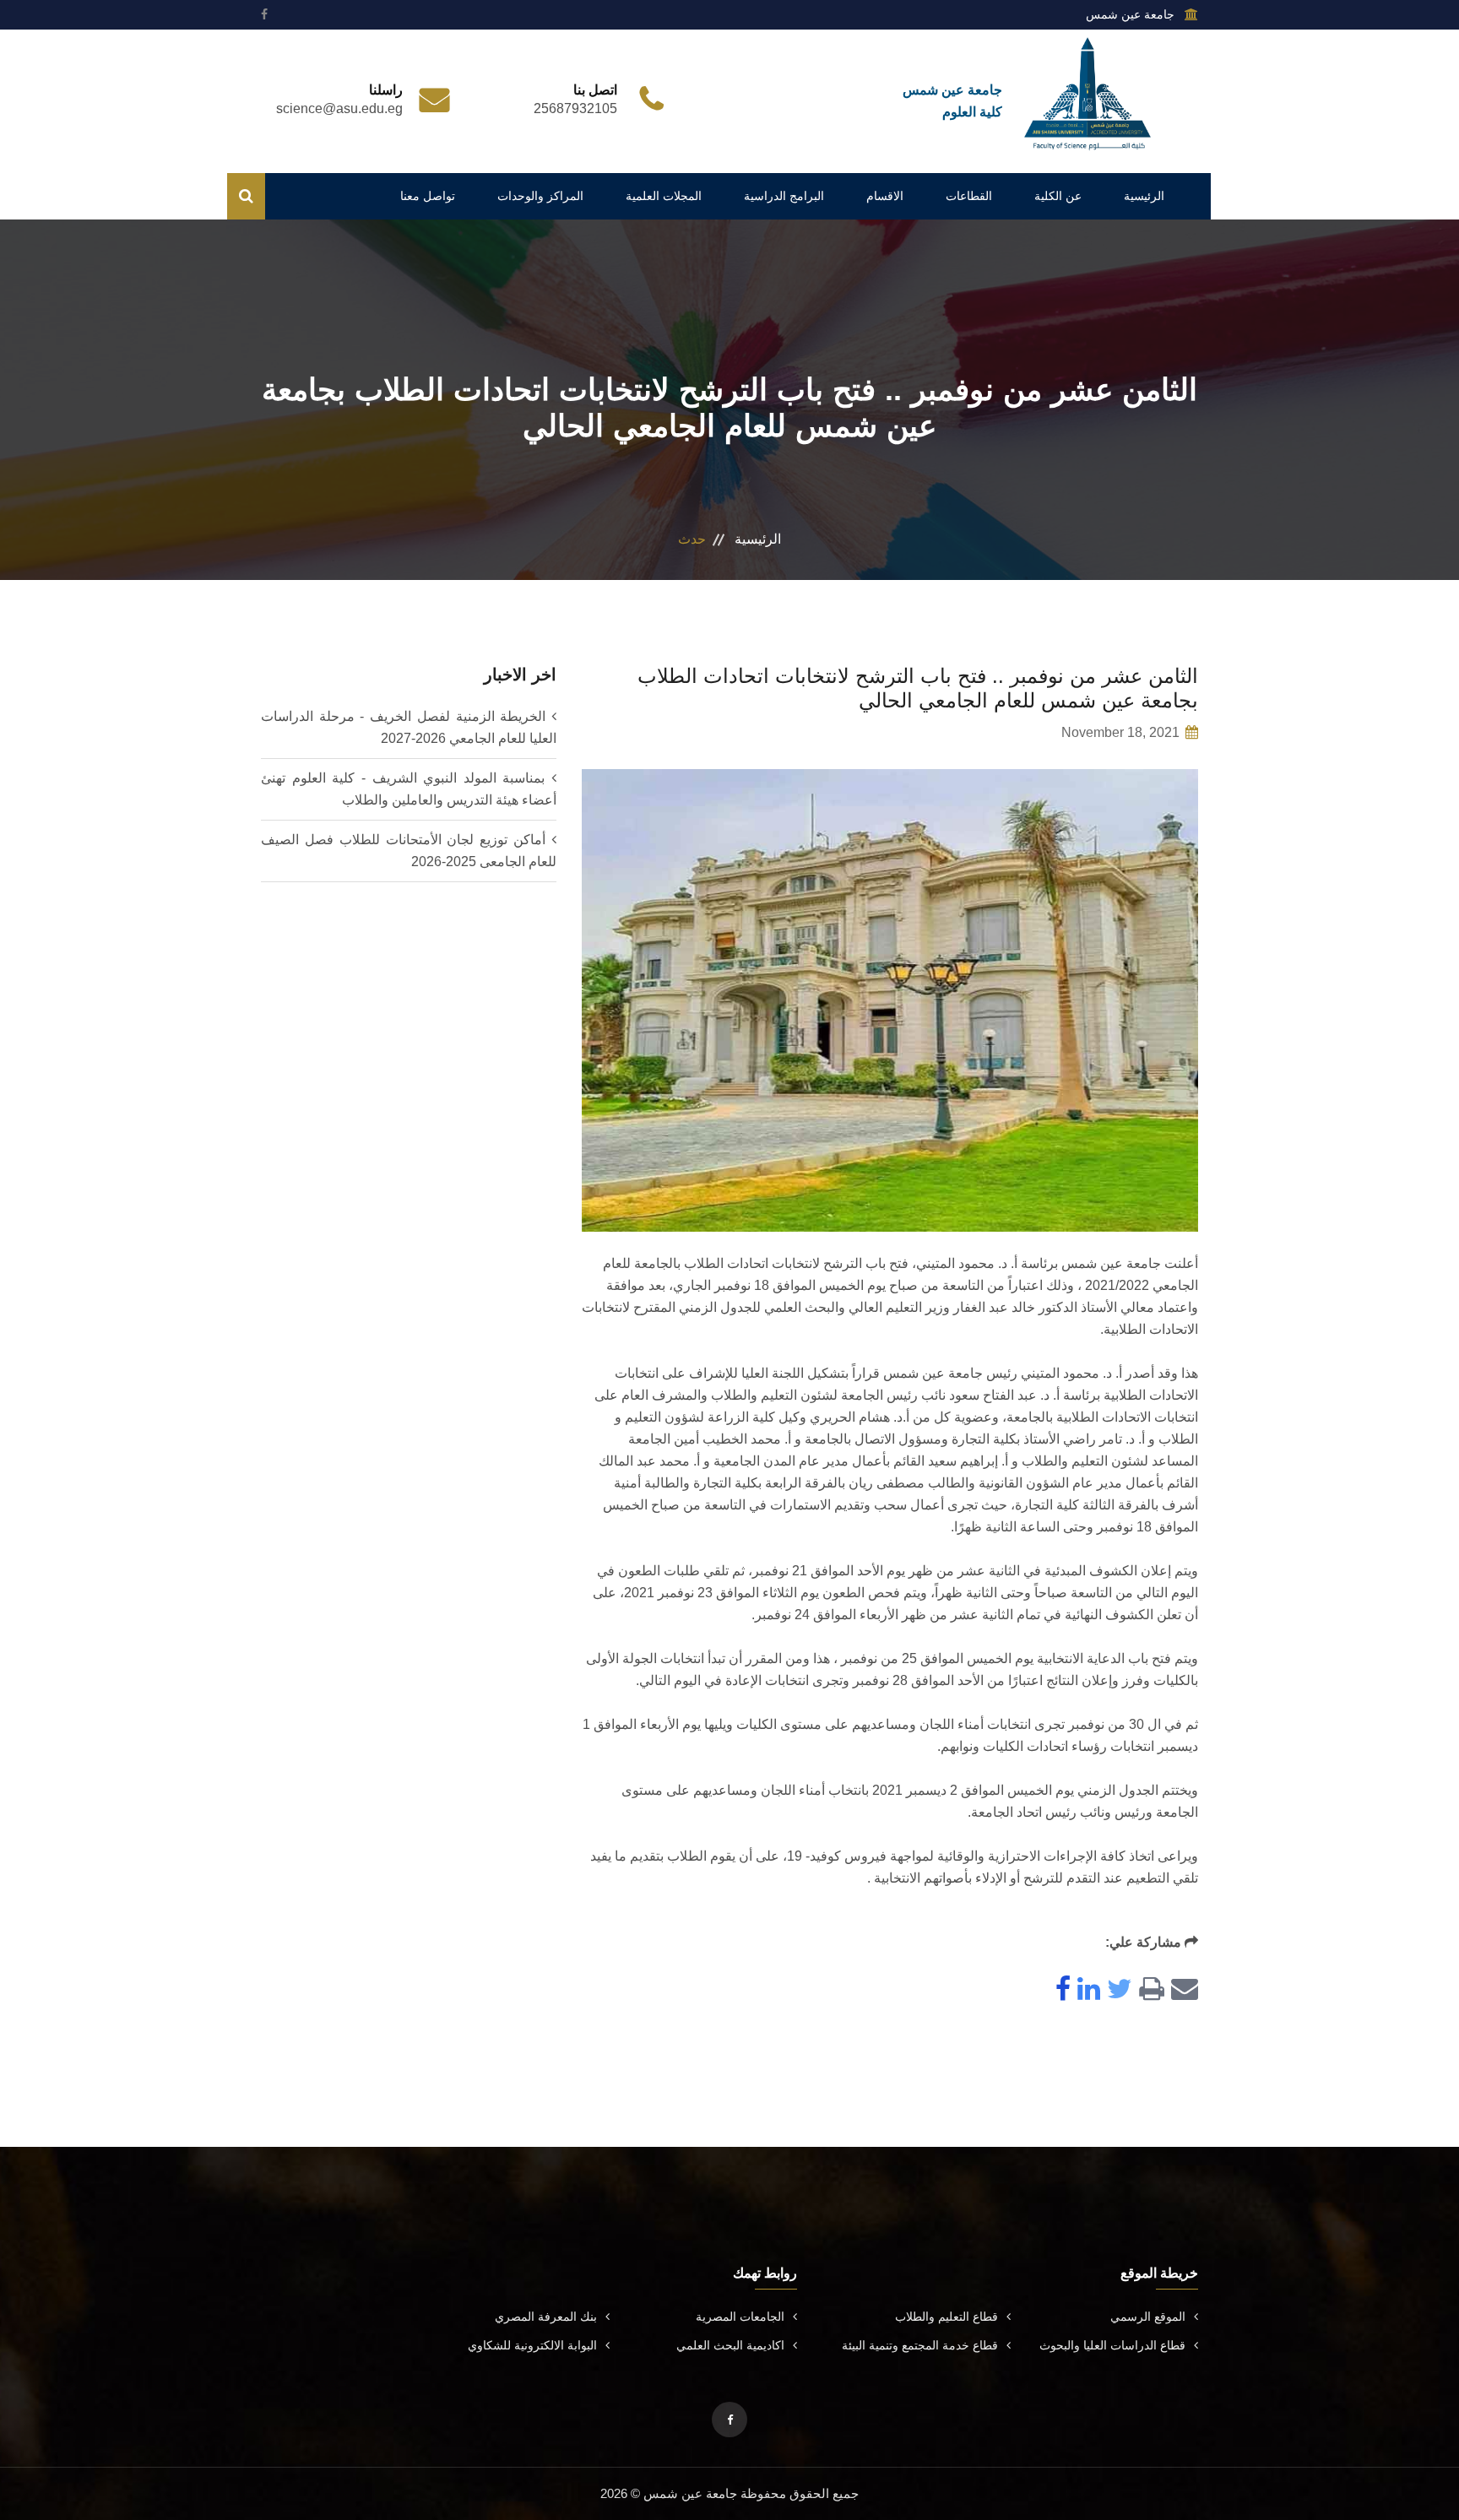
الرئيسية (1144, 196)
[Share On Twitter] (1116, 1990)
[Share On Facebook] (1060, 1990)
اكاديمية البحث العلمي (730, 2345)
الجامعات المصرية (740, 2317)
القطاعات (969, 196)
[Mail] (1181, 1990)
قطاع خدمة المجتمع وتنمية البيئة (920, 2345)
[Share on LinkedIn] (1085, 1990)
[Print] (1148, 1990)
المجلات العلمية (664, 196)
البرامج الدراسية (784, 196)
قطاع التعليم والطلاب (946, 2317)
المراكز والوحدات (540, 196)
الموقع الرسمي (1148, 2317)
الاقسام (885, 196)
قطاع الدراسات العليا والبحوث (1112, 2345)
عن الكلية (1058, 196)
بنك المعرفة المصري (546, 2317)
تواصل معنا (428, 196)
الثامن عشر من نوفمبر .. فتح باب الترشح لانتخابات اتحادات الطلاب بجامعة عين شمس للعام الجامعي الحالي (918, 688)
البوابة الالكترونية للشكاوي (532, 2345)
